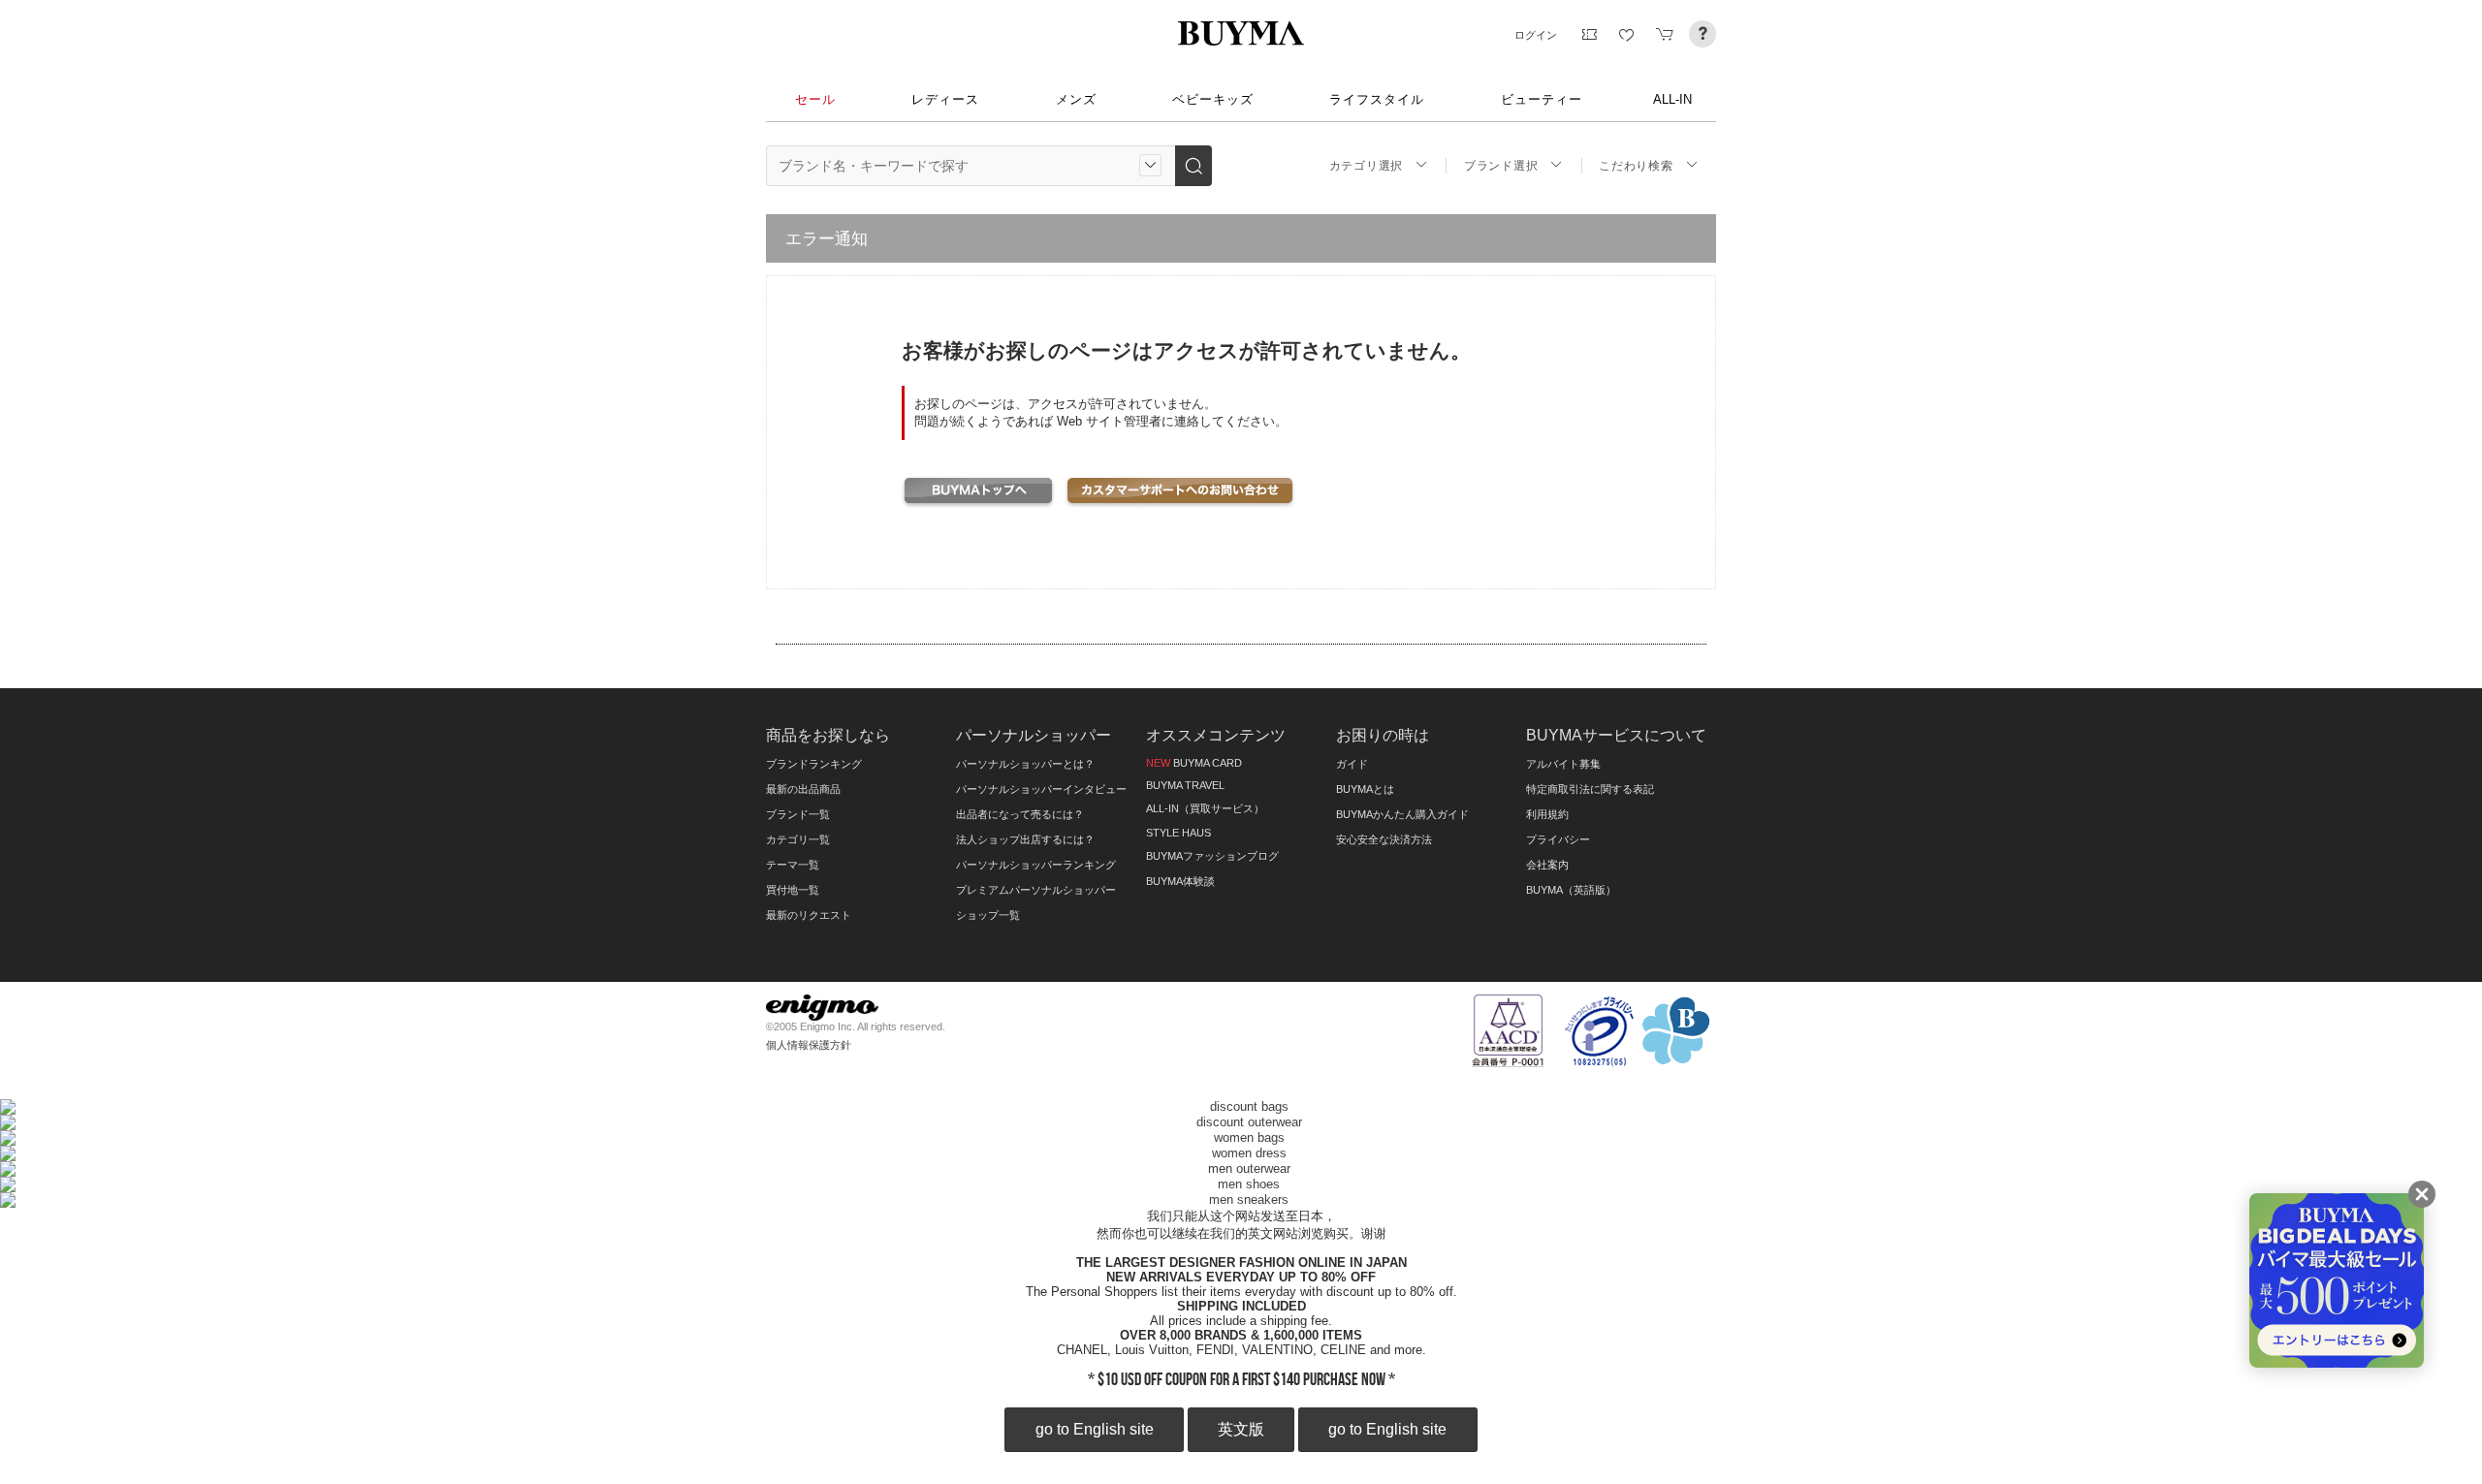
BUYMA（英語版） (1571, 890)
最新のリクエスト (809, 915)
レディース (945, 99)
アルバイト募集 (1563, 764)
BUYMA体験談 (1180, 881)
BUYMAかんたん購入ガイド (1402, 814)
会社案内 (1547, 865)
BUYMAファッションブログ (1212, 856)
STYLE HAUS (1178, 833)
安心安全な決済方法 (1384, 839)
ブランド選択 (1501, 166)
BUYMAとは (1365, 789)
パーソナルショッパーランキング (1036, 865)
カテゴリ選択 (1366, 166)
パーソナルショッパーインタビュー (1041, 789)
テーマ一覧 (793, 865)
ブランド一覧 (798, 814)
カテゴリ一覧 (798, 839)
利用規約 (1547, 814)
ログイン (1536, 35)
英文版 (1241, 1429)
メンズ (1076, 99)
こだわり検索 (1636, 166)
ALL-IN (1672, 99)
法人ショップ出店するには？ (1025, 839)
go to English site (1095, 1429)
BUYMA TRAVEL (1185, 785)
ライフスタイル (1377, 99)
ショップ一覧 (988, 915)
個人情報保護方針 (809, 1045)
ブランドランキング (814, 764)
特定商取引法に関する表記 (1590, 789)
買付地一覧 (793, 890)
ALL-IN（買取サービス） (1205, 808)
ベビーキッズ (1213, 99)
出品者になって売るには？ (1020, 814)
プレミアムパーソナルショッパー (1036, 890)
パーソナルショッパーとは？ (1025, 764)
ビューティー (1542, 99)
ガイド (1352, 764)
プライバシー (1558, 839)
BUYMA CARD (1194, 763)
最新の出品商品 (803, 789)
